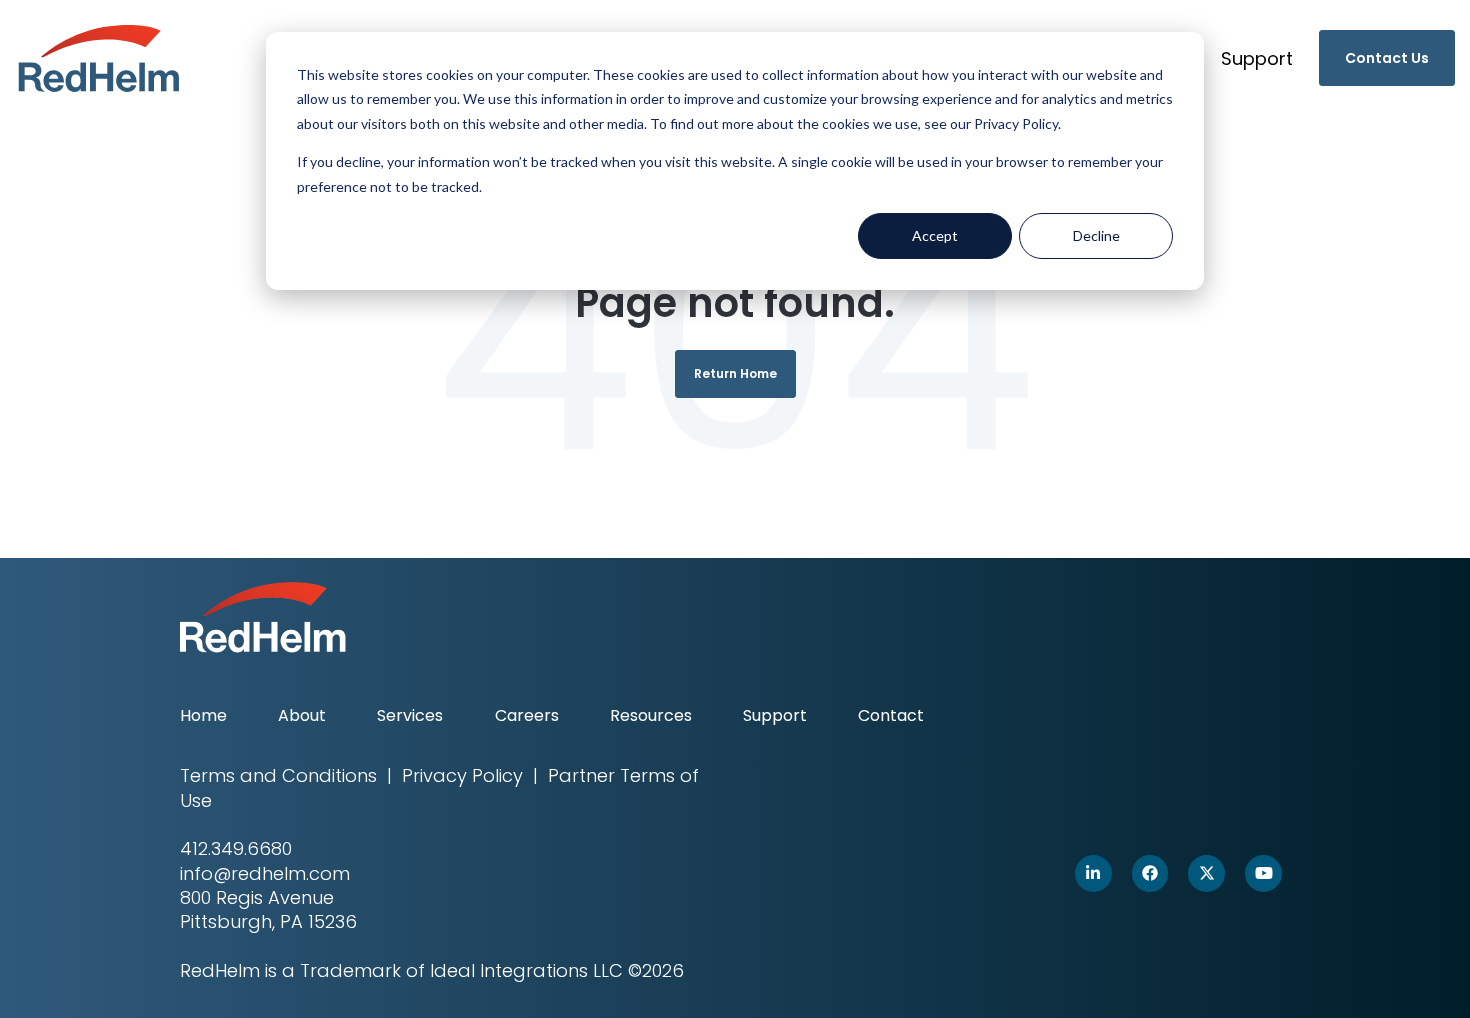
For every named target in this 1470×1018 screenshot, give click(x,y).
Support (1257, 58)
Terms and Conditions (278, 775)
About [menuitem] (302, 715)
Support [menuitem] (775, 715)
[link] (99, 56)
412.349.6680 (236, 848)
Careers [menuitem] (527, 715)
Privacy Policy (462, 775)
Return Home (735, 373)
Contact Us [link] (1387, 58)
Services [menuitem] (410, 715)
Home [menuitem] (203, 715)
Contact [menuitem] (891, 715)
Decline (1096, 235)
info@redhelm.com (265, 873)
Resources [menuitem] (651, 715)
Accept (935, 235)
